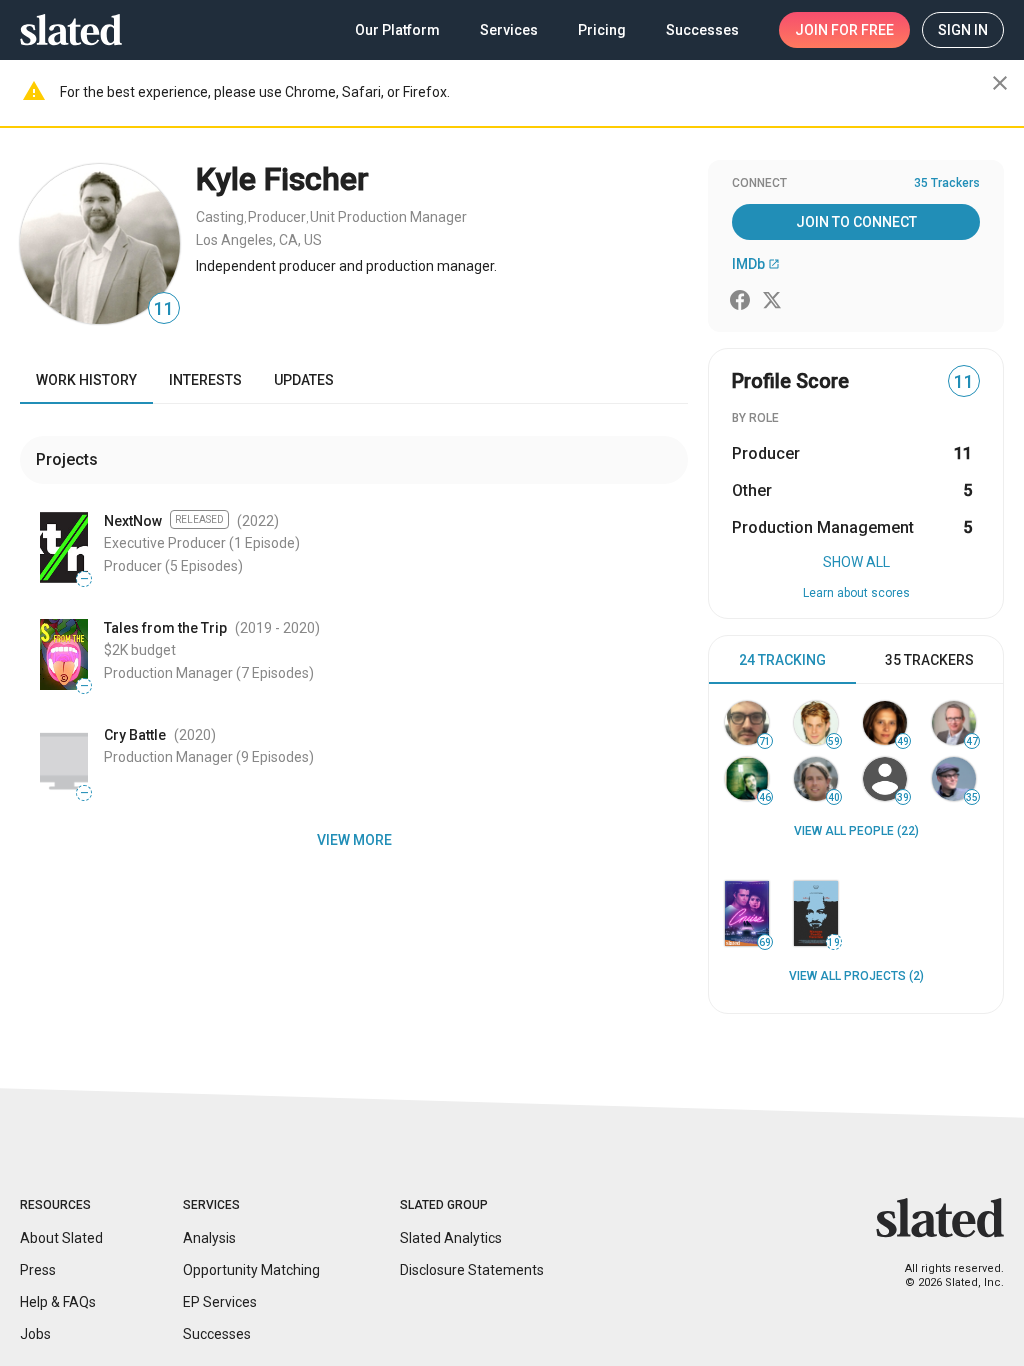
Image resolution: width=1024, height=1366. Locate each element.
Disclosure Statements (472, 1270)
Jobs (35, 1334)
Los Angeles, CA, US (259, 240)
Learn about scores (856, 593)
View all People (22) (856, 831)
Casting (220, 217)
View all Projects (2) (856, 976)
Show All (856, 562)
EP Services (220, 1302)
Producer (277, 217)
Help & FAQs (58, 1302)
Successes (217, 1334)
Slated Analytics (451, 1238)
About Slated (61, 1238)
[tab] (782, 660)
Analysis (209, 1238)
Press (38, 1270)
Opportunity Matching (251, 1270)
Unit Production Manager (388, 217)
